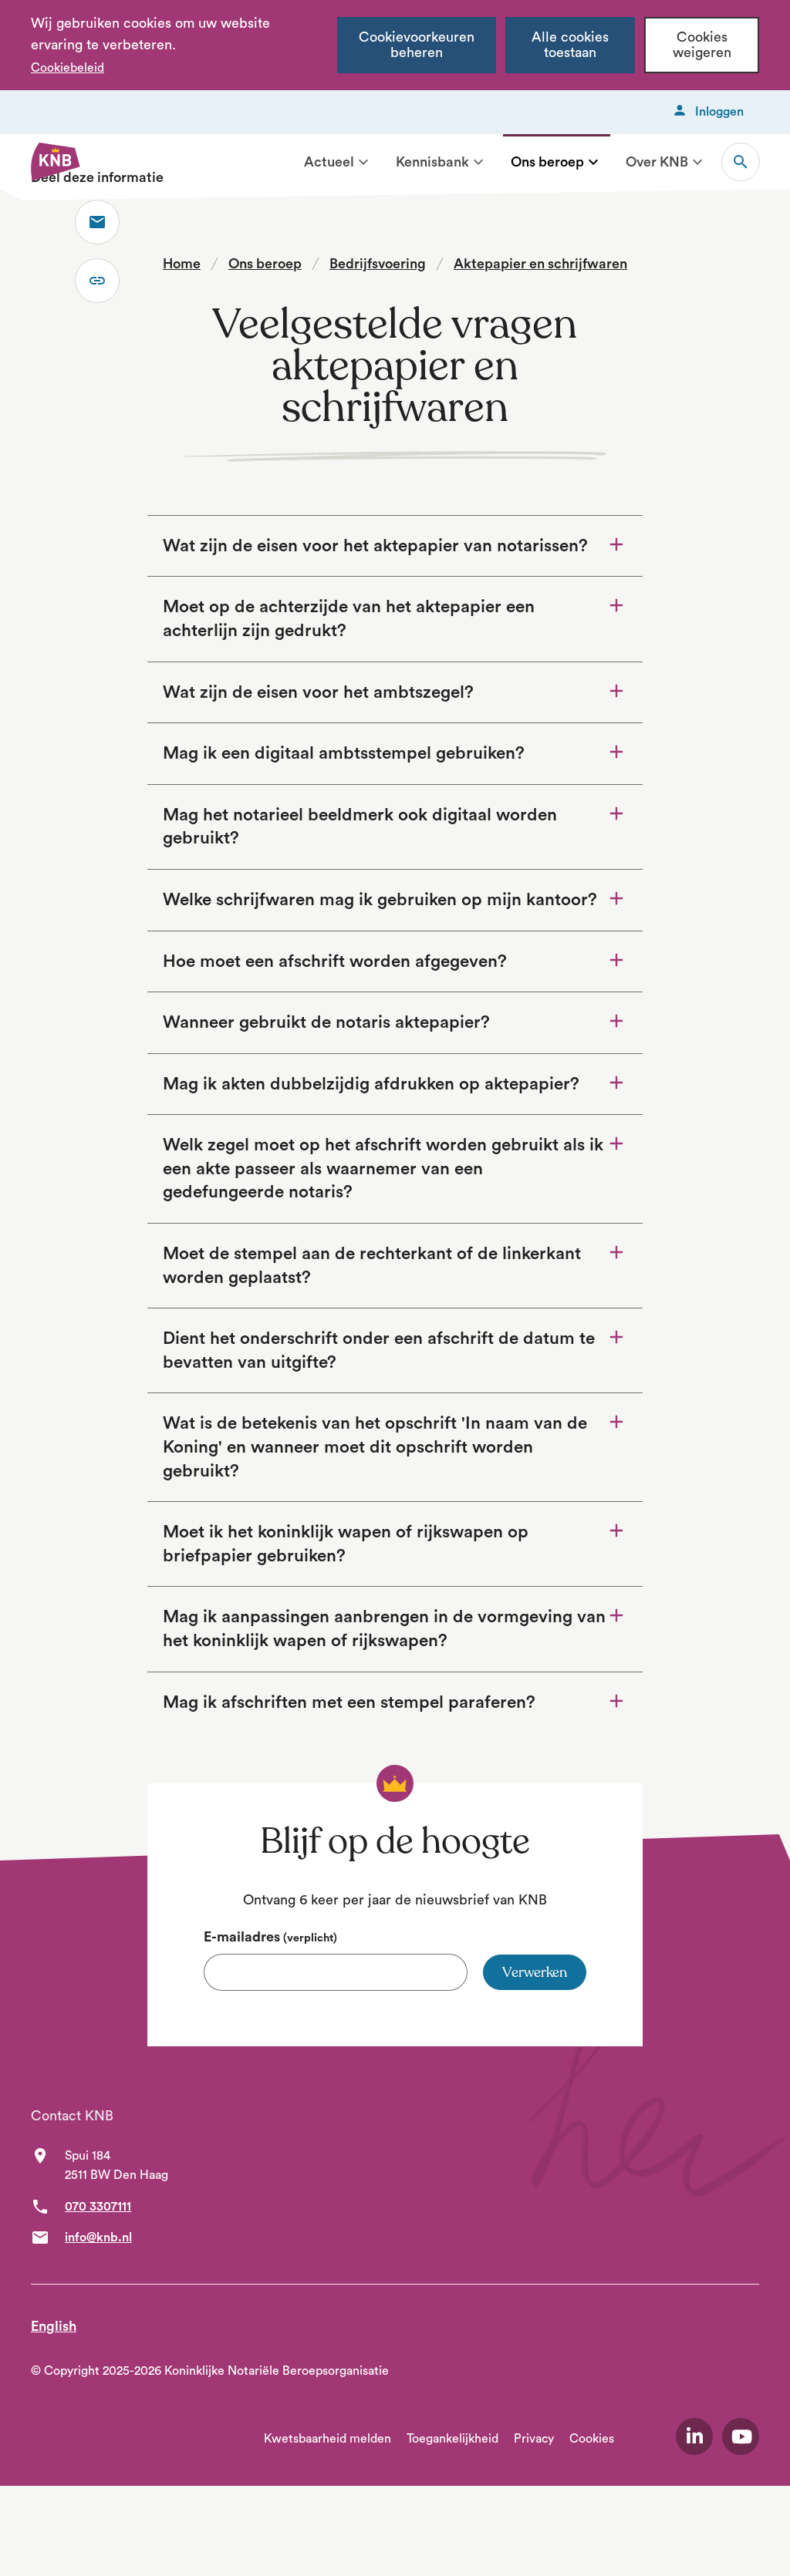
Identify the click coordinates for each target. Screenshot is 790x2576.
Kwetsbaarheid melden (327, 2439)
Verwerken (535, 1972)
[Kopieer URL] (97, 281)
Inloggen (719, 112)
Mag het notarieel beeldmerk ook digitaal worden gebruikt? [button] (360, 827)
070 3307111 (98, 2207)
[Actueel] (363, 162)
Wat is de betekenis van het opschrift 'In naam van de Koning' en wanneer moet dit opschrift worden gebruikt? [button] (375, 1447)
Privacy (534, 2439)
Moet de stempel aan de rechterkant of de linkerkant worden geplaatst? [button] (372, 1266)
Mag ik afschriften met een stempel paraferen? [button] (385, 1702)
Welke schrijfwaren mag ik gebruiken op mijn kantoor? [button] (380, 900)
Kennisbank (432, 162)
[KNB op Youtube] (741, 2436)
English (54, 2326)
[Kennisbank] (478, 162)
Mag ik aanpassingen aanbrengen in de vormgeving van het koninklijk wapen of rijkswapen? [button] (384, 1629)
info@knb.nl (98, 2238)
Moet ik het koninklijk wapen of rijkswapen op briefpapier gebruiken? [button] (346, 1544)
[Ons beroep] (593, 162)
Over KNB (657, 162)
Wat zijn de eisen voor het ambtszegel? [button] (318, 692)
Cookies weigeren (702, 45)
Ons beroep (547, 162)
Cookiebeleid (68, 68)
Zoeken (741, 162)
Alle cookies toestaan (570, 45)
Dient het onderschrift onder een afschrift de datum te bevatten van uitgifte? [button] (379, 1350)
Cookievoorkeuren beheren (417, 45)
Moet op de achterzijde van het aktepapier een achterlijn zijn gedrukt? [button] (349, 619)
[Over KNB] (697, 162)
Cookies (592, 2439)
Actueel (329, 162)
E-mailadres (270, 1937)
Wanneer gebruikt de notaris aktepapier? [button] (326, 1022)
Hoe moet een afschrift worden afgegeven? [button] (335, 961)
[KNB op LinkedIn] (694, 2436)
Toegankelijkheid (452, 2439)
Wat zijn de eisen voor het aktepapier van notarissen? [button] (375, 546)
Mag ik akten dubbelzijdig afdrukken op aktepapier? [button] (371, 1084)
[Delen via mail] (97, 222)
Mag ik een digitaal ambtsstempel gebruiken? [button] (344, 753)
